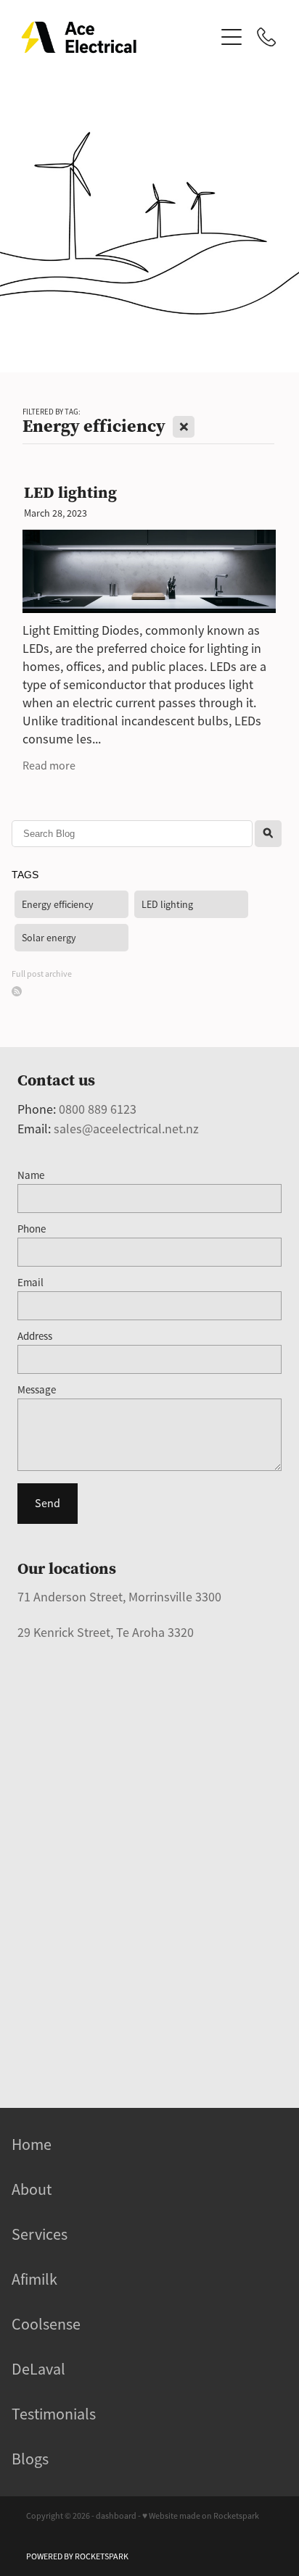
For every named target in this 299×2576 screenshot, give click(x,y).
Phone (32, 1229)
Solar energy (49, 938)
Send (48, 1504)
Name (31, 1175)
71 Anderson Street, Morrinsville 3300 (119, 1597)
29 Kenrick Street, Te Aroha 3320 (106, 1633)
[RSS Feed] (17, 991)
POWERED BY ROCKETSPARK (77, 2556)
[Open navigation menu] (232, 37)
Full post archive (42, 974)
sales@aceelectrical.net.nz (126, 1129)
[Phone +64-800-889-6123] (266, 37)
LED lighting (70, 492)
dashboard (116, 2516)
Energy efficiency (58, 904)
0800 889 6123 (98, 1109)
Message (37, 1389)
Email (30, 1282)
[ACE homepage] (115, 37)
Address (35, 1336)
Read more (49, 766)
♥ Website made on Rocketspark (201, 2516)
